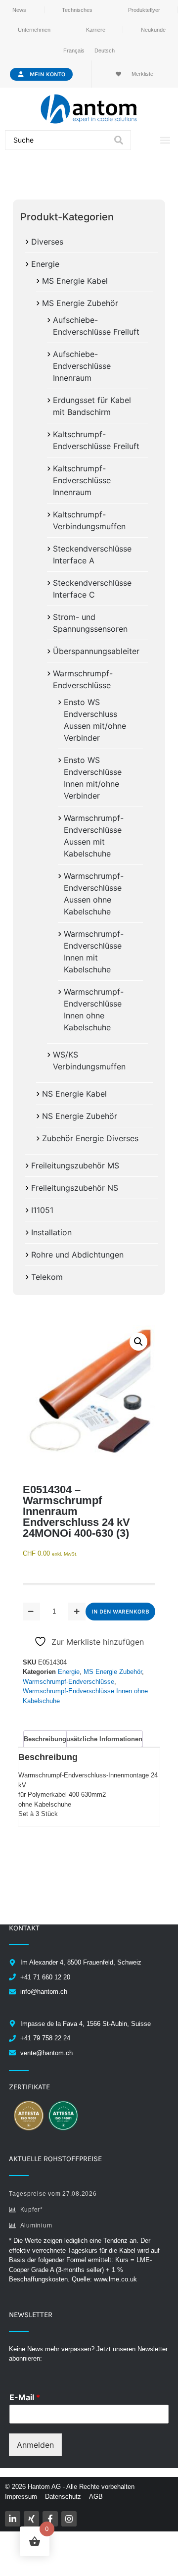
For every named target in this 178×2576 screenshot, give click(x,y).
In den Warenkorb (120, 1612)
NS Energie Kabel (74, 1094)
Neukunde (153, 30)
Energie (45, 264)
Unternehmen (34, 30)
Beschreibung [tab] (45, 1739)
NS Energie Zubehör (80, 1116)
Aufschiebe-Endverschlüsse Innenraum (82, 366)
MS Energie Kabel (75, 281)
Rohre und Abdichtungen (77, 1255)
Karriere (96, 30)
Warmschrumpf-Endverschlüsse (68, 1682)
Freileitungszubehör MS (75, 1165)
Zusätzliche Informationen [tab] (102, 1739)
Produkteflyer (144, 10)
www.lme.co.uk (115, 2279)
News (19, 10)
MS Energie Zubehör (80, 303)
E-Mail (25, 2397)
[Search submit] (119, 140)
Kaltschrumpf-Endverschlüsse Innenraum (82, 480)
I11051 (42, 1210)
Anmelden (35, 2445)
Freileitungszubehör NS (75, 1188)
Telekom (47, 1277)
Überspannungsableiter (96, 651)
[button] (165, 140)
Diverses (47, 242)
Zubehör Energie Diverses (90, 1138)
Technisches (77, 10)
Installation (51, 1232)
